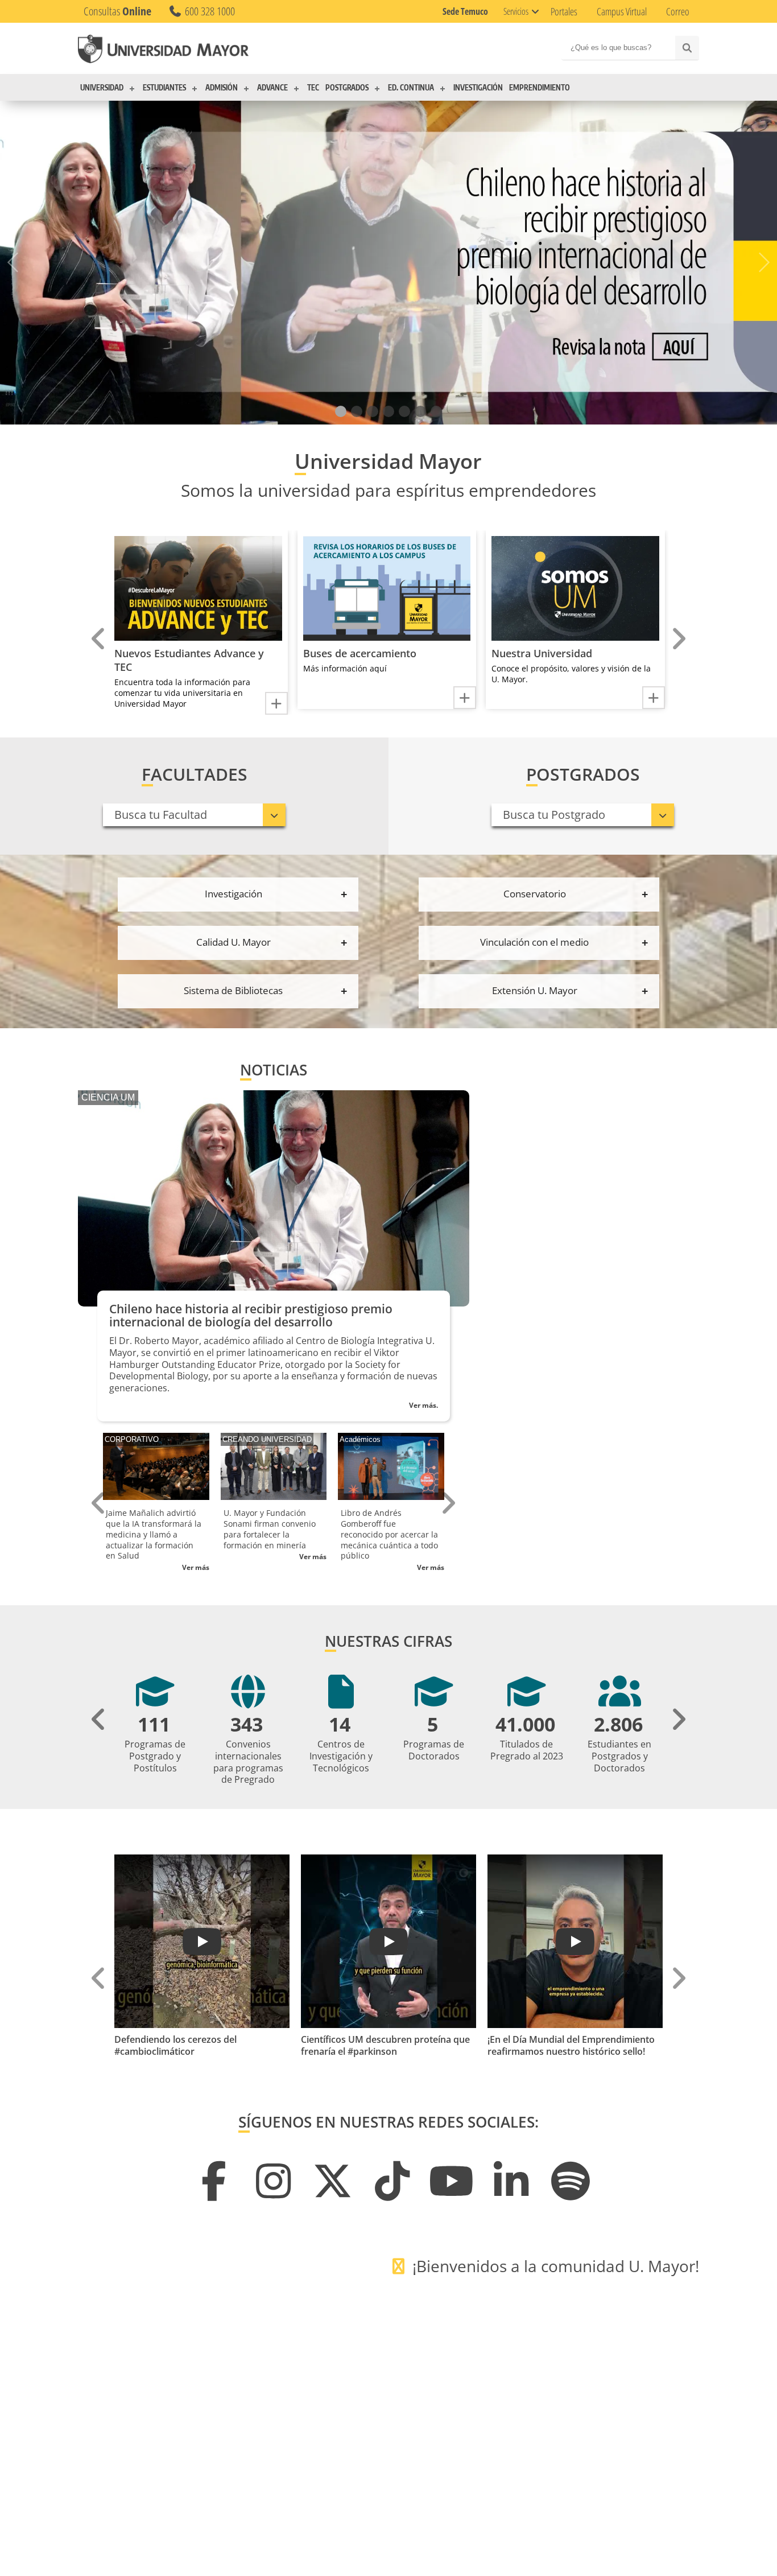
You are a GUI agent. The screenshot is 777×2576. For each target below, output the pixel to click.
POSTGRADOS (347, 88)
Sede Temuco (465, 11)
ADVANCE (272, 88)
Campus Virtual (622, 11)
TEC (313, 88)
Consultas (117, 11)
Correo (678, 11)
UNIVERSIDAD (102, 88)
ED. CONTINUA (411, 88)
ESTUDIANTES (164, 88)
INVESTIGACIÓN (478, 88)
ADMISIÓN (222, 88)
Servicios (516, 11)
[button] (341, 412)
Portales (564, 11)
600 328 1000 (209, 11)
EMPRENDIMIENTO (540, 88)
